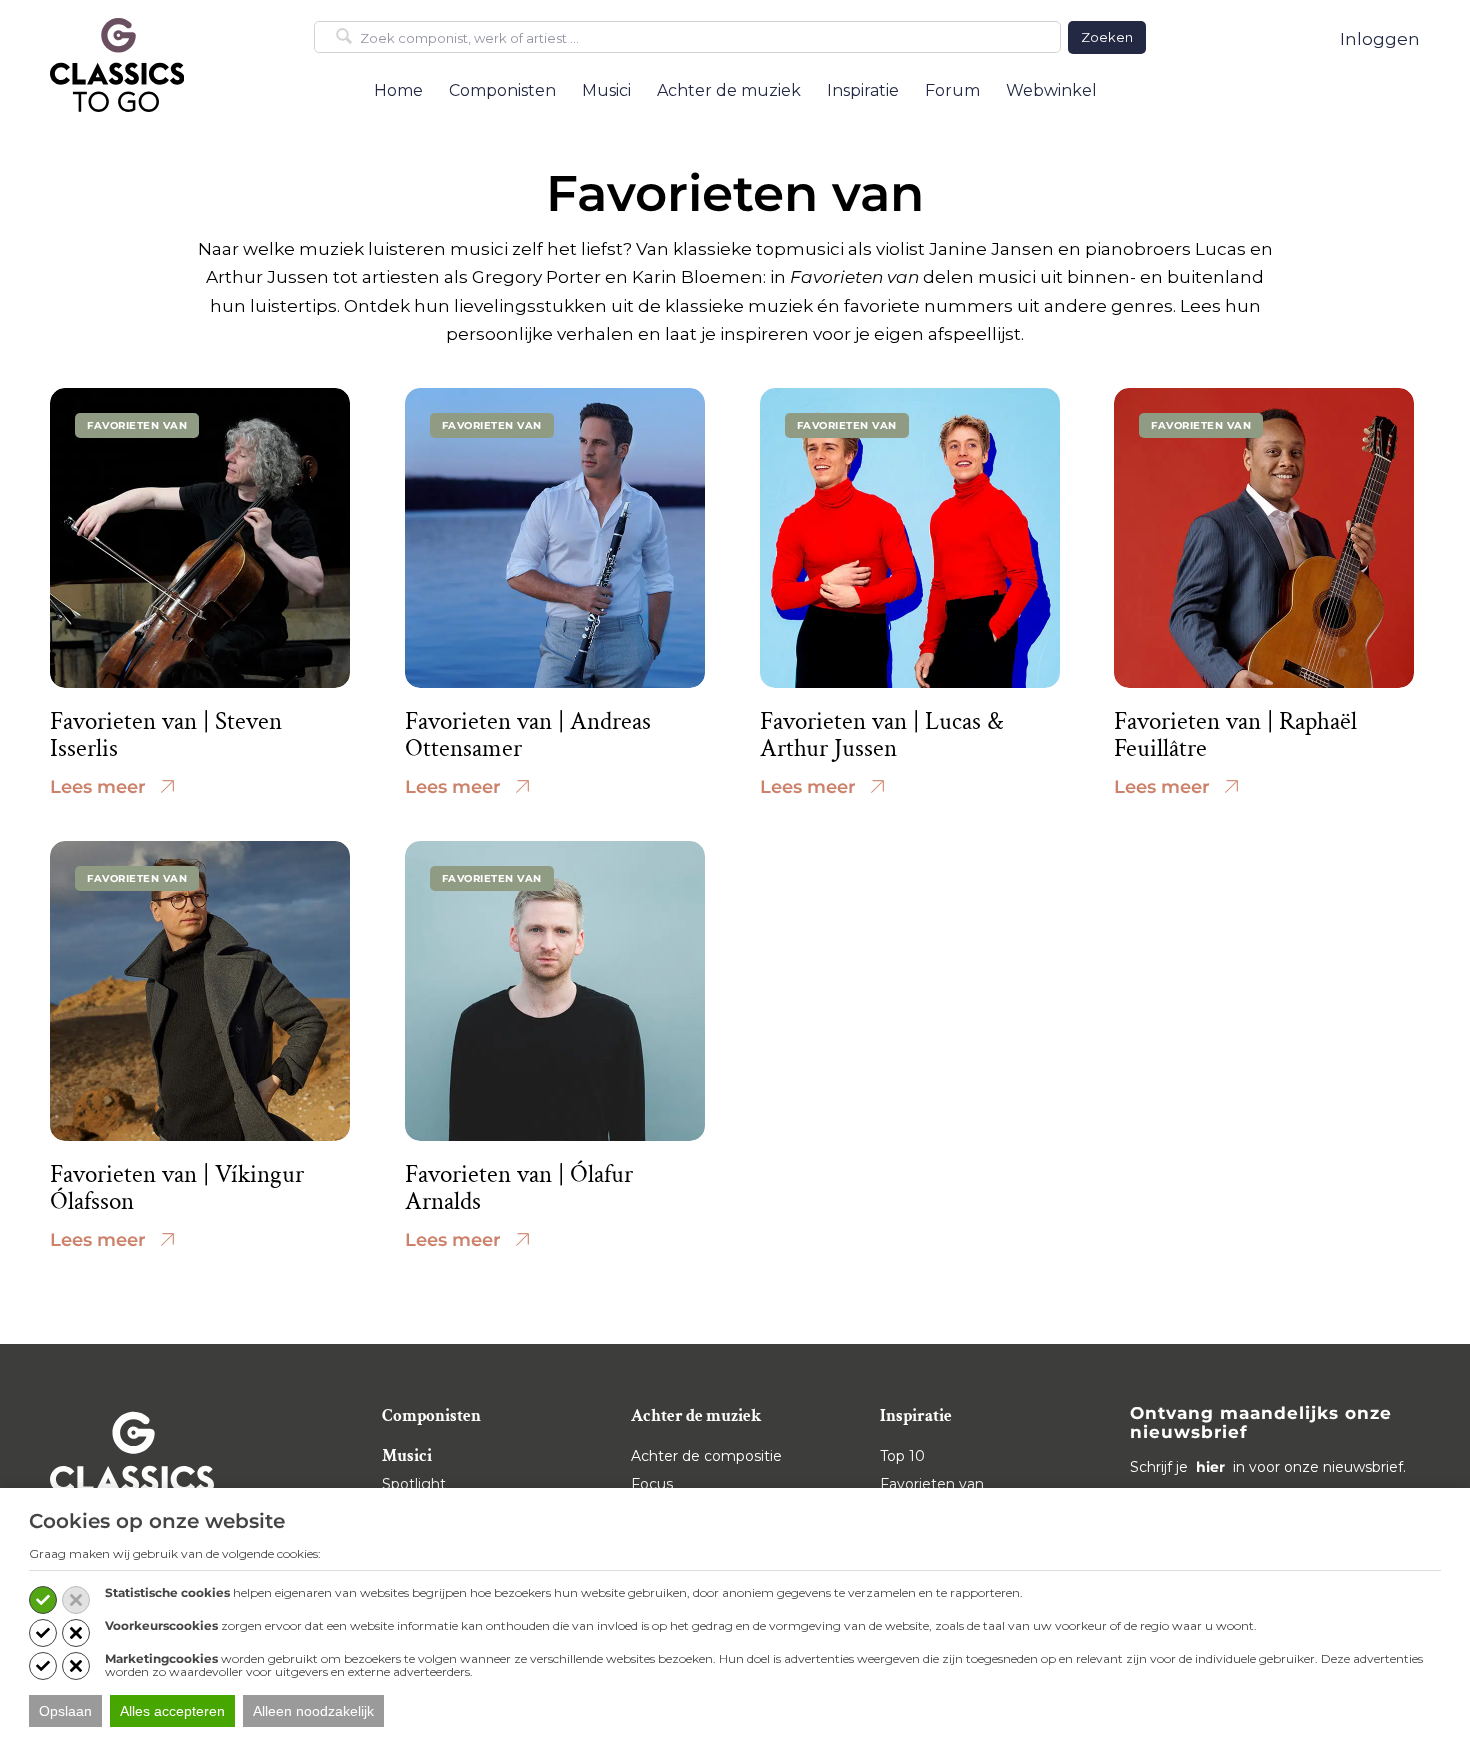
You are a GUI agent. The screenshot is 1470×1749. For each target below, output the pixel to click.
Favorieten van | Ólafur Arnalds (519, 1188)
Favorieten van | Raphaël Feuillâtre (1235, 735)
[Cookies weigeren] (76, 1600)
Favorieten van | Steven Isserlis (166, 735)
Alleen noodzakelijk (313, 1711)
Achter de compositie (706, 1456)
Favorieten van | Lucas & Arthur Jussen (881, 735)
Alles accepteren (172, 1711)
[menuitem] (398, 91)
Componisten (431, 1416)
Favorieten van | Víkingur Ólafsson (177, 1188)
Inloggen (1380, 39)
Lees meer (98, 787)
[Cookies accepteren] (43, 1600)
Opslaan (65, 1711)
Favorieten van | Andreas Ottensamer (528, 735)
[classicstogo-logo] (117, 64)
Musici (407, 1456)
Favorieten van (932, 1484)
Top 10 (902, 1456)
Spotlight (414, 1484)
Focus (652, 1484)
